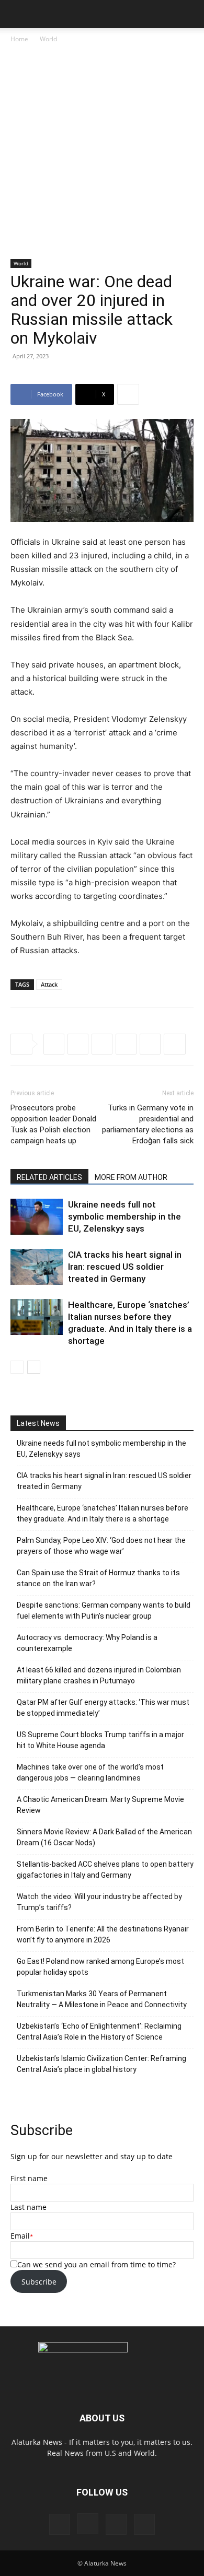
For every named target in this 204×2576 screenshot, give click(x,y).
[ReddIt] (102, 1044)
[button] (18, 14)
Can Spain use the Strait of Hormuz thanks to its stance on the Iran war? (98, 1578)
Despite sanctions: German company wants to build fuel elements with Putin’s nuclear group (104, 1611)
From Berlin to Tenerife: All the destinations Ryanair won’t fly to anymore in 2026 (103, 1934)
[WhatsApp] (126, 1044)
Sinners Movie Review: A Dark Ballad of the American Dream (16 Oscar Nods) (104, 1837)
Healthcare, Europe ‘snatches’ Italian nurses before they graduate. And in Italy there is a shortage (103, 1513)
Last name (29, 2207)
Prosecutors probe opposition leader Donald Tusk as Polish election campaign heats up (53, 1124)
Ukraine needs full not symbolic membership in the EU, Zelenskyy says (124, 1216)
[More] (128, 394)
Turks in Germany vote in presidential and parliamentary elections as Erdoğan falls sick (148, 1124)
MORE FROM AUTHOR (131, 1177)
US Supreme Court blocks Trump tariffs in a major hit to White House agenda (100, 1740)
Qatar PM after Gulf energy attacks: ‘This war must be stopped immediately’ (103, 1708)
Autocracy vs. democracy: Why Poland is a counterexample (87, 1643)
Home (19, 39)
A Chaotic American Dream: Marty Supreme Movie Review (100, 1805)
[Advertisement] (102, 152)
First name (29, 2178)
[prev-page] (17, 1367)
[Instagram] (88, 2524)
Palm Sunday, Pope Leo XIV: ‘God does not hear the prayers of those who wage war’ (101, 1546)
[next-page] (34, 1367)
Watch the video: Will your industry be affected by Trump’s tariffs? (99, 1902)
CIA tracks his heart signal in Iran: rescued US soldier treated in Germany (125, 1267)
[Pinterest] (116, 2524)
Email (20, 2236)
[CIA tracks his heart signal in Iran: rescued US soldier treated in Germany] (37, 1267)
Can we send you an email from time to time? (97, 2264)
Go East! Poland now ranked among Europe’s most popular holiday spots (100, 1967)
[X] (78, 1044)
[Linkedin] (150, 1044)
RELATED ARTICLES (49, 1177)
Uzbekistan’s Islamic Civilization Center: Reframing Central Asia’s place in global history (101, 2064)
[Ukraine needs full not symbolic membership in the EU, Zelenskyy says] (37, 1217)
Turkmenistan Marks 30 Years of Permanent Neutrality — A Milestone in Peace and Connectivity (102, 1999)
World (48, 39)
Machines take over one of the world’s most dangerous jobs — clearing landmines (90, 1772)
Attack (49, 984)
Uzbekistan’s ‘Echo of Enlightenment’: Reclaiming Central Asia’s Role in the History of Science (99, 2031)
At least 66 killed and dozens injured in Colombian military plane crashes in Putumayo (99, 1675)
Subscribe (39, 2282)
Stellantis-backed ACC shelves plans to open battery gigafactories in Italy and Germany (105, 1870)
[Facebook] (54, 1044)
